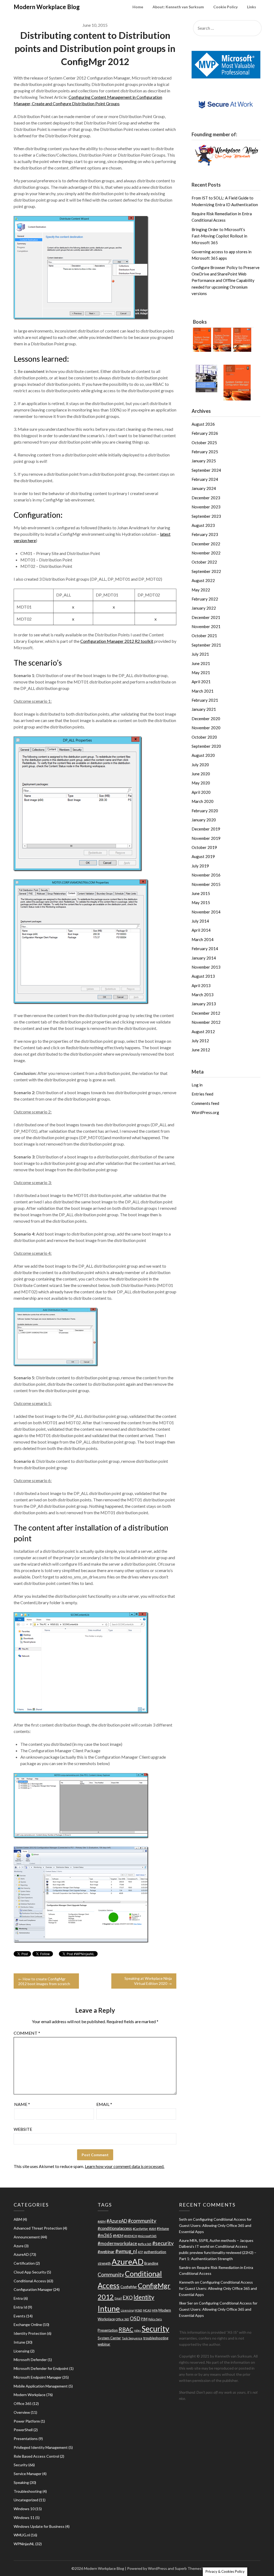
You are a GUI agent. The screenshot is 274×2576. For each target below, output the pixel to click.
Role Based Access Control (36, 2456)
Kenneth (187, 2282)
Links (252, 7)
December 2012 (206, 1013)
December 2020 (206, 719)
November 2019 (206, 838)
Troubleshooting (28, 2491)
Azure (19, 2246)
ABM (18, 2219)
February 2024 (205, 479)
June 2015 (201, 893)
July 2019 (200, 866)
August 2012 (203, 1032)
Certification (24, 2263)
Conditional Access (30, 2281)
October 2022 (204, 562)
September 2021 (206, 645)
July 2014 (200, 921)
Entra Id (20, 2307)
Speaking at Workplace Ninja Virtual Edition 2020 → (148, 1981)
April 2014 (201, 930)
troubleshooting (156, 2338)
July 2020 (200, 765)
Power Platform (27, 2421)
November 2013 (206, 967)
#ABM (102, 2221)
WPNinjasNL (24, 2544)
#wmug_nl (126, 2251)
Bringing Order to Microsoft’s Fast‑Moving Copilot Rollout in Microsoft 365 (219, 236)
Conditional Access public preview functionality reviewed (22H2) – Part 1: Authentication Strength (218, 2252)
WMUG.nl (22, 2535)
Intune (19, 2342)
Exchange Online (28, 2324)
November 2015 (206, 884)
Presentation (108, 2330)
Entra (18, 2298)
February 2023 (205, 534)
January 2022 (204, 608)
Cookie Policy (225, 7)
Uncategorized (26, 2500)
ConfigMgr (129, 2287)
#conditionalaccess (115, 2228)
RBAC (126, 2329)
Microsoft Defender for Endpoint (41, 2368)
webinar (104, 2344)
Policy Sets (155, 2319)
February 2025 (205, 452)
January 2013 (204, 1004)
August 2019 (203, 856)
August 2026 (203, 424)
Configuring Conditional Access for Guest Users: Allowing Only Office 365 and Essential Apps (215, 2225)
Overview (22, 2412)
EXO (128, 2298)
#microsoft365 (147, 2236)
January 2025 (204, 461)
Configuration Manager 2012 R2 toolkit (117, 641)
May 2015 (201, 902)
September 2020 (206, 746)
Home (138, 7)
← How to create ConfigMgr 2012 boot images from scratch (44, 1981)
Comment (27, 2033)
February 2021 (205, 700)
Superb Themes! (189, 2568)
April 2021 (201, 682)
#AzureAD (117, 2221)
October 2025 (204, 443)
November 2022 (206, 553)
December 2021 (206, 617)
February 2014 (205, 949)
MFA (155, 2310)
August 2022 (203, 580)
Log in (197, 1085)
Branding (151, 2263)
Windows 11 (24, 2518)
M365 (138, 2310)
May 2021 (201, 673)
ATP (140, 2252)
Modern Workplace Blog (47, 7)
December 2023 (206, 498)
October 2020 (204, 737)
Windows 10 (24, 2509)
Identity (144, 2297)
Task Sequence (132, 2338)
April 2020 (201, 792)
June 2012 (201, 1050)
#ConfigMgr (140, 2229)
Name (22, 2104)
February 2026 (205, 433)
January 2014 (204, 958)
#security (163, 2243)
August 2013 (203, 976)
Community (111, 2274)
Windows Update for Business (39, 2526)
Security (21, 2465)
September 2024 (206, 470)
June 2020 (201, 774)
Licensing (22, 2351)
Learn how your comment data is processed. (125, 2166)
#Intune (163, 2228)
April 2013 (201, 985)
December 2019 (206, 829)
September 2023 (206, 516)
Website (23, 2129)
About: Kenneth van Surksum (178, 7)
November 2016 (206, 875)
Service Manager (28, 2474)
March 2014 (203, 939)
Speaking (21, 2482)
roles (137, 2330)
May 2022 (201, 590)
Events (20, 2316)
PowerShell (23, 2430)
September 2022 (206, 571)
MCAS (147, 2310)
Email (104, 2104)
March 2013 (203, 995)
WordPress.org (205, 1112)
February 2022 (205, 599)
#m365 (105, 2235)
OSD (135, 2318)
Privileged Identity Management (41, 2447)
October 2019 (204, 847)
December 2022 (206, 544)
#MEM (118, 2236)
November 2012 (206, 1022)
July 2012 (200, 1041)
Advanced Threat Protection (38, 2228)
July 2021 (200, 654)
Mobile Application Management (41, 2386)
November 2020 (206, 728)
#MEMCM (131, 2236)
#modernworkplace (117, 2243)
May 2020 (201, 783)
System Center (109, 2338)
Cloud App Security (30, 2272)
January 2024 (204, 488)
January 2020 (204, 820)
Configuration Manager (33, 2289)
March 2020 (203, 801)
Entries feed (202, 1094)
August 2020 (203, 755)
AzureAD (21, 2254)
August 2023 (203, 525)
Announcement (27, 2237)
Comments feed (205, 1103)
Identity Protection (30, 2333)
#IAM (153, 2229)
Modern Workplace (30, 2395)
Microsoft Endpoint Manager (38, 2377)
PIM (144, 2319)
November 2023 (206, 507)
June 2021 (201, 663)
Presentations (26, 2439)
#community (142, 2221)
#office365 (145, 2244)
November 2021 (206, 626)
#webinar (106, 2252)
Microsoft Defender (30, 2360)
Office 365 (23, 2403)
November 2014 (206, 912)
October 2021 (204, 636)
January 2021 (204, 709)
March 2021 (203, 691)
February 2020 (205, 811)
